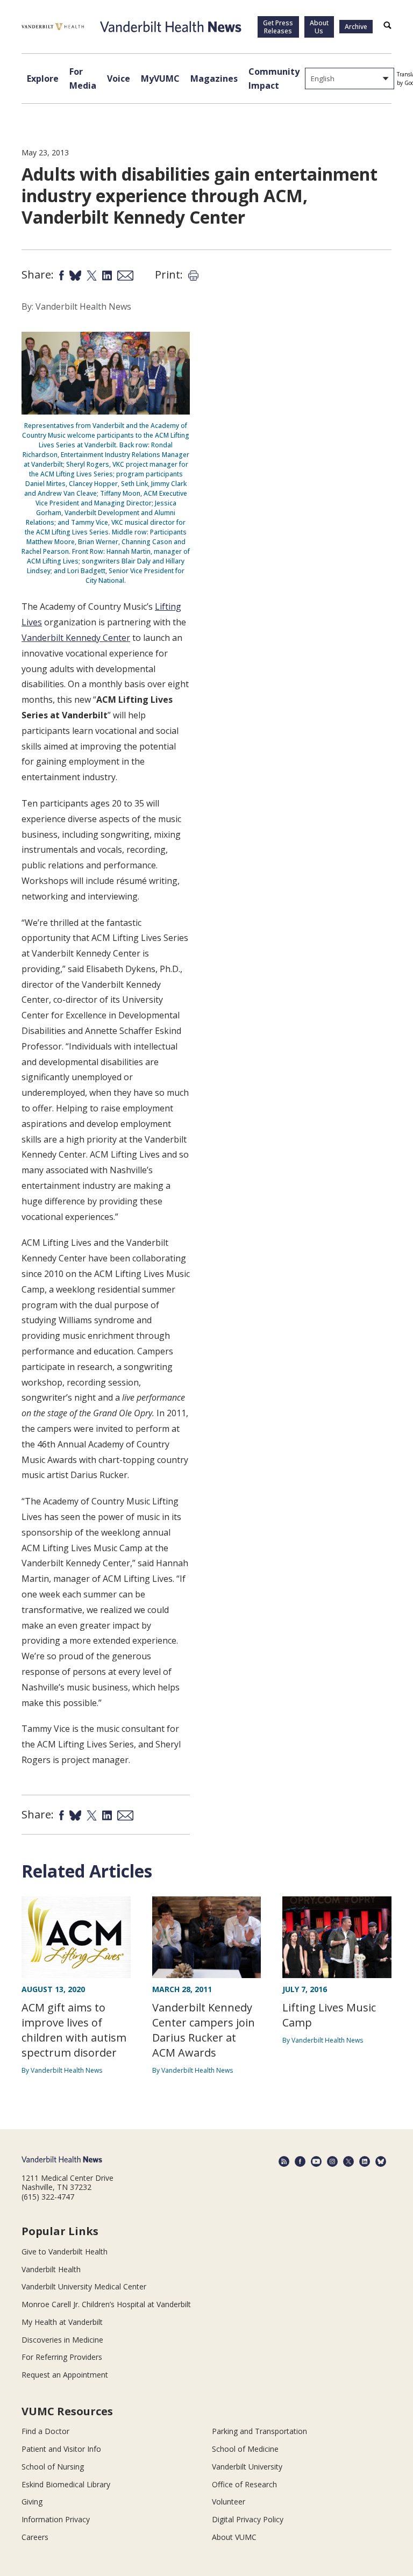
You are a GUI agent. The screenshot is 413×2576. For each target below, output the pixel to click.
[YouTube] (316, 2161)
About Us (319, 27)
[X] (348, 2161)
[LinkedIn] (365, 2161)
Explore (43, 79)
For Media (83, 79)
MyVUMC (160, 79)
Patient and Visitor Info (61, 2449)
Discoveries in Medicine (62, 2340)
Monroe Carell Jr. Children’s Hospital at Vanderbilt (106, 2304)
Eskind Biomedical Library (66, 2484)
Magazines (214, 79)
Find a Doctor (45, 2431)
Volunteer (229, 2502)
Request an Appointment (65, 2375)
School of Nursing (53, 2467)
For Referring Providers (62, 2357)
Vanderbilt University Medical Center (84, 2286)
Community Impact (274, 79)
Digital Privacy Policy (248, 2519)
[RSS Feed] (284, 2161)
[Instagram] (332, 2161)
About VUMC (234, 2537)
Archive (356, 27)
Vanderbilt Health (51, 2269)
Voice (119, 79)
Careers (35, 2537)
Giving (32, 2502)
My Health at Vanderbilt (62, 2322)
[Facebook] (300, 2161)
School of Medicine (245, 2449)
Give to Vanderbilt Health (65, 2252)
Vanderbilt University (247, 2467)
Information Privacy (56, 2519)
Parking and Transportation (259, 2431)
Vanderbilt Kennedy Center (76, 638)
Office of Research (244, 2484)
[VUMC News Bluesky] (381, 2161)
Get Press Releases (278, 27)
